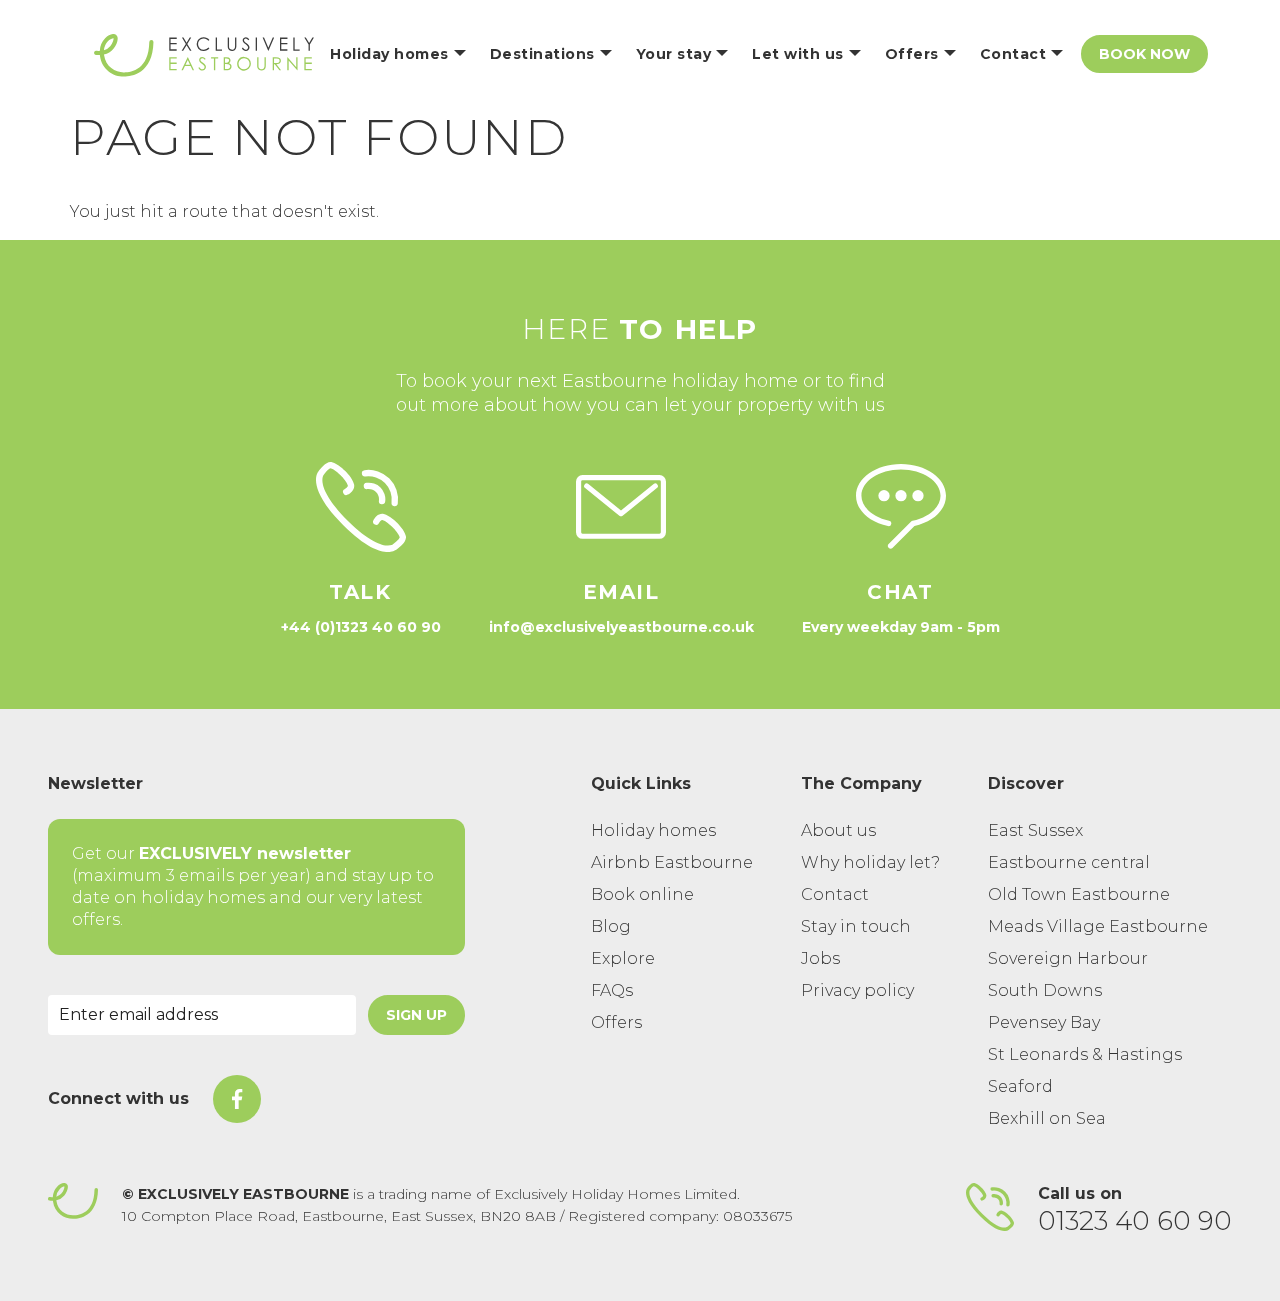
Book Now (1144, 54)
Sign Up (416, 1015)
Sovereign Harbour (1068, 958)
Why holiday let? (870, 862)
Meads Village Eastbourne (1098, 926)
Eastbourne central (1069, 862)
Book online (642, 894)
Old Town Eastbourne (1079, 894)
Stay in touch (856, 926)
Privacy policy (857, 990)
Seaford (1020, 1086)
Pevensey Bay (1044, 1022)
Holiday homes (653, 830)
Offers (616, 1022)
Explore (623, 958)
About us (838, 830)
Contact (835, 894)
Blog (611, 926)
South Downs (1045, 990)
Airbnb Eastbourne (672, 862)
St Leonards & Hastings (1085, 1054)
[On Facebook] (237, 1099)
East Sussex (1035, 830)
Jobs (820, 958)
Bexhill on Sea (1047, 1118)
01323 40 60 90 (1135, 1221)
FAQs (612, 990)
